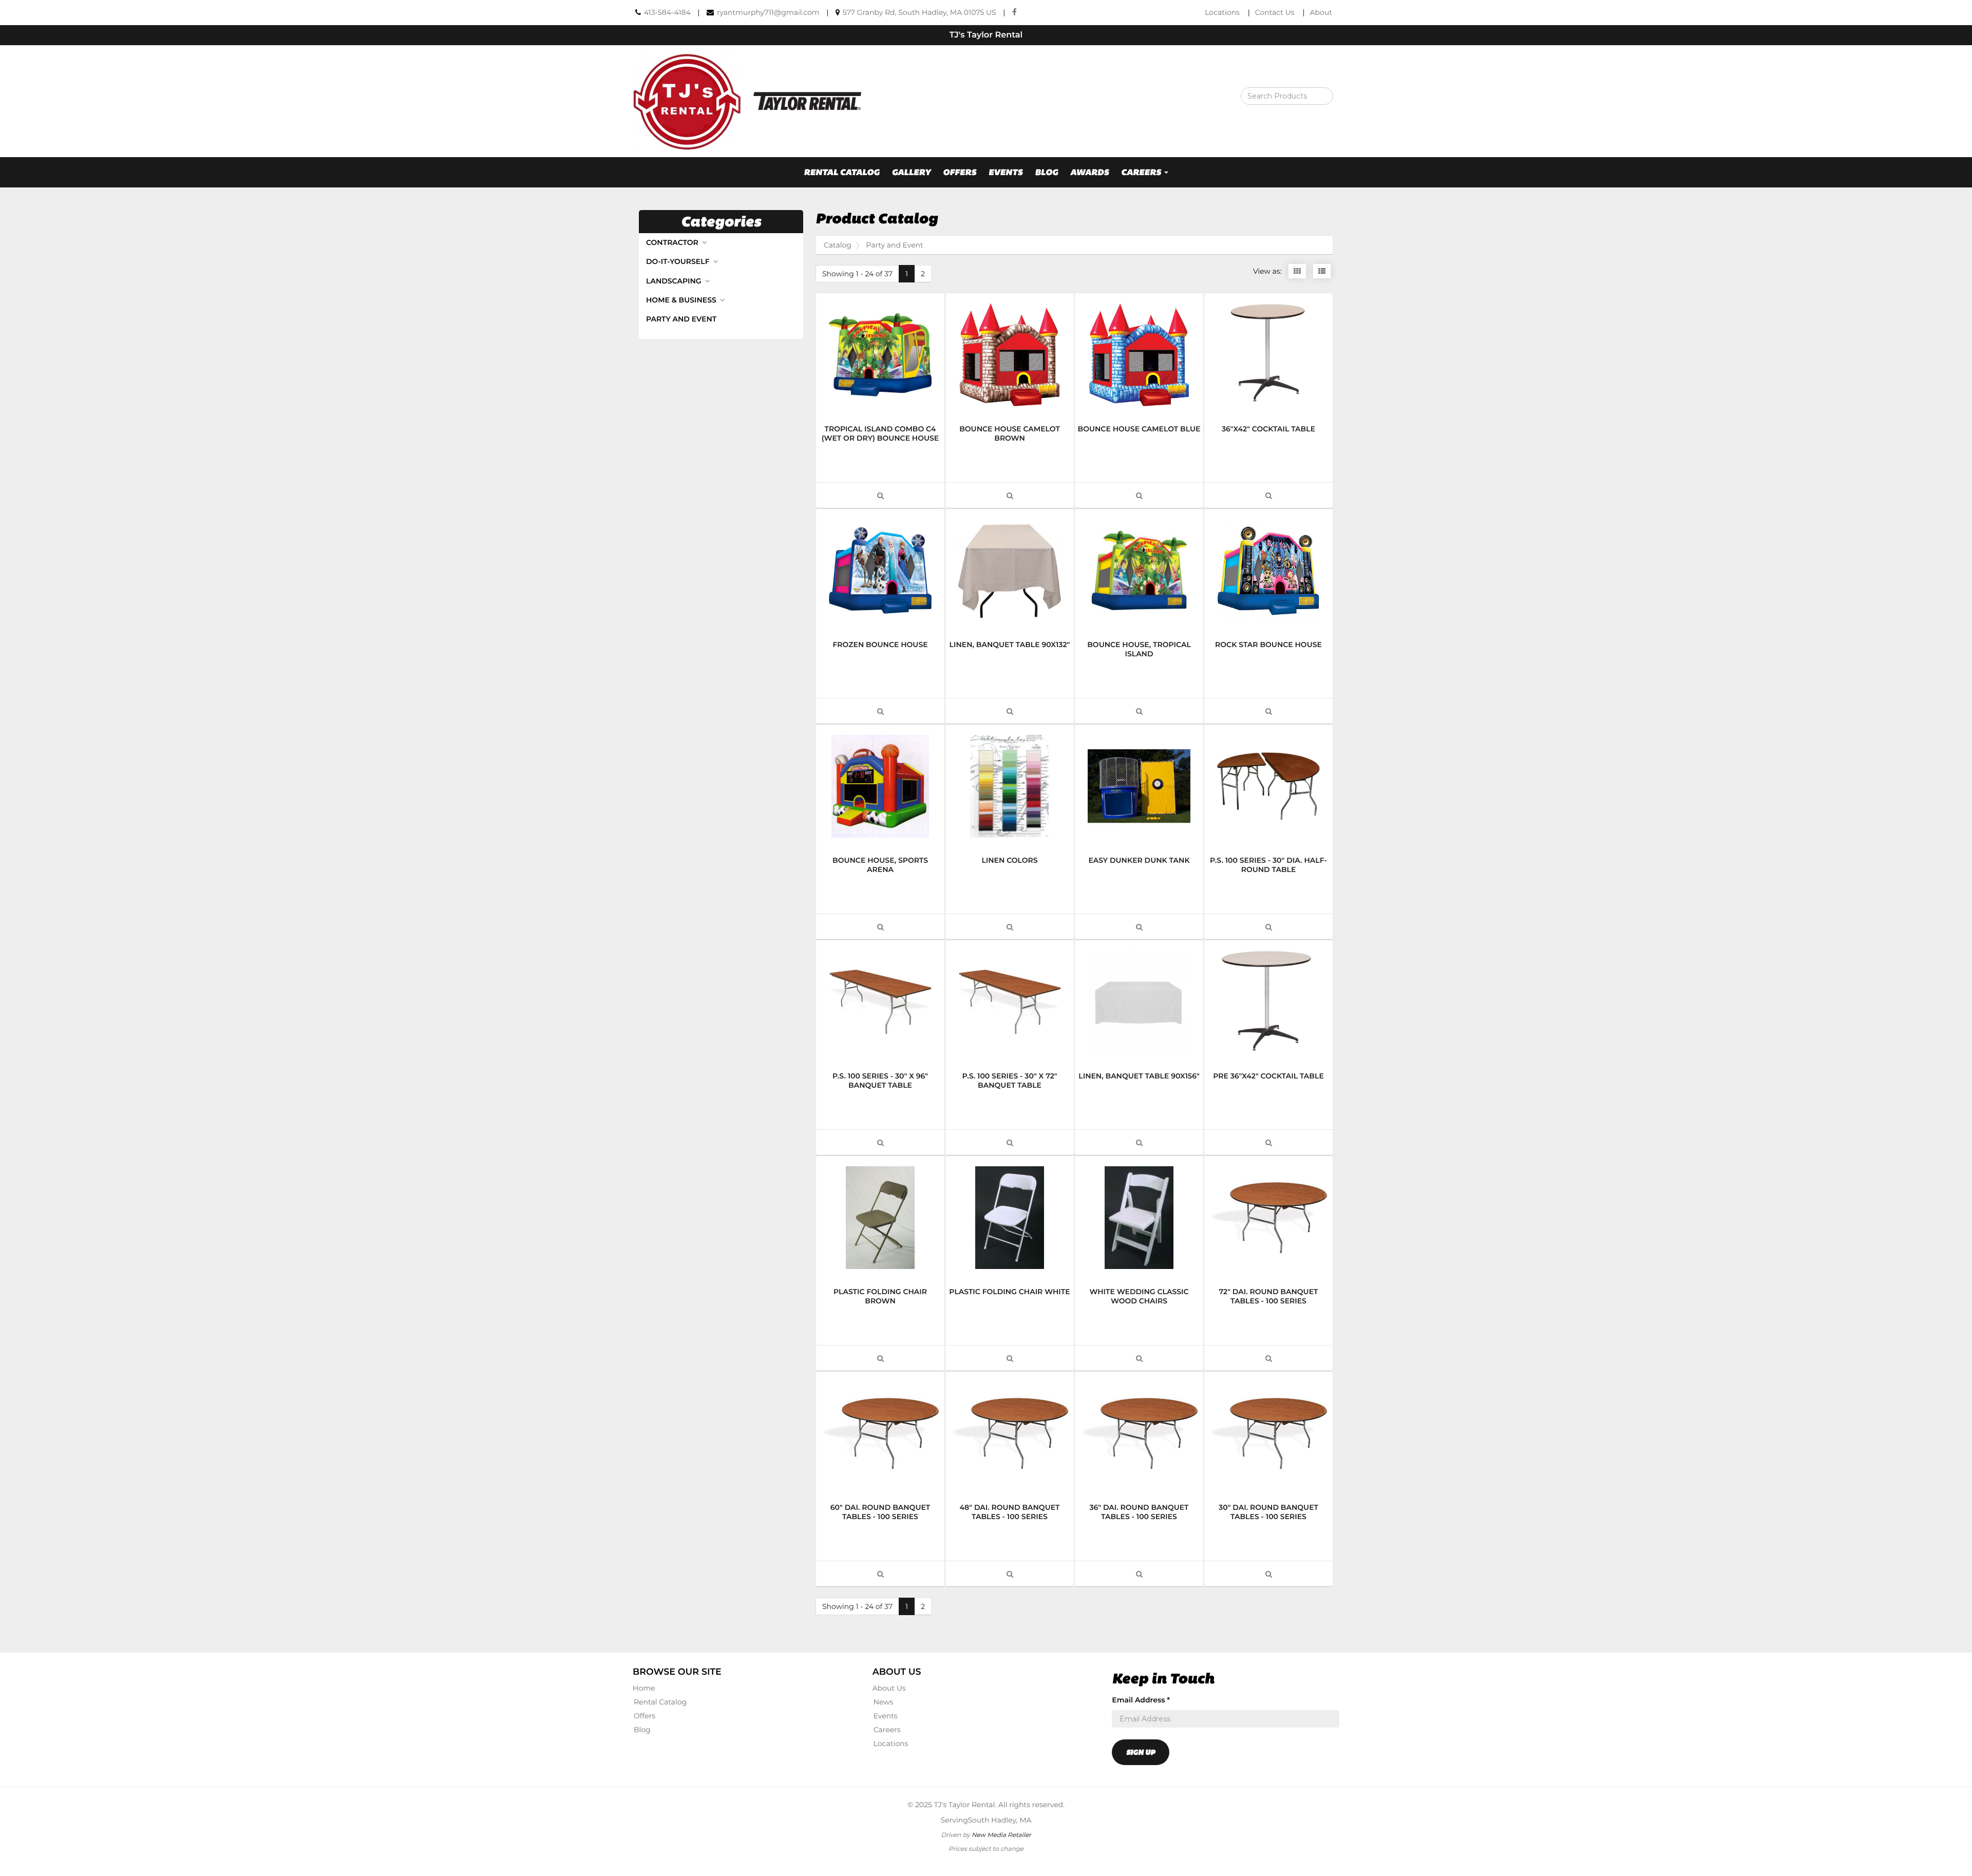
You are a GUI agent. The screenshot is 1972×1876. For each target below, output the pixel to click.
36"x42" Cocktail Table (1268, 429)
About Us (889, 1688)
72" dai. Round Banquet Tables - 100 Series (1269, 1296)
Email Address (1141, 1700)
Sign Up (1141, 1752)
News (884, 1702)
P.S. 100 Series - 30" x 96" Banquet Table (880, 1081)
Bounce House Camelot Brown (1010, 433)
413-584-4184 (667, 12)
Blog (1046, 172)
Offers (960, 172)
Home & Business (682, 300)
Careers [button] (1142, 172)
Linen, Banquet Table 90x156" (1139, 1076)
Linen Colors (1009, 860)
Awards (1089, 172)
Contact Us (1275, 12)
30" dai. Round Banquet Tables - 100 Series (1268, 1512)
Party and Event (681, 319)
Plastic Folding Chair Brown (880, 1296)
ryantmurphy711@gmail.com (768, 12)
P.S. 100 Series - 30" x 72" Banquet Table (1009, 1081)
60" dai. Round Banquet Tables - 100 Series (880, 1512)
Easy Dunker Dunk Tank (1139, 860)
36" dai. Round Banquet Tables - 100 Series (1139, 1512)
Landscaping (675, 281)
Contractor (673, 242)
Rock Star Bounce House (1268, 645)
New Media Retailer (1001, 1835)
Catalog (838, 245)
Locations (1222, 12)
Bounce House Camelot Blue (1139, 429)
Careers (887, 1730)
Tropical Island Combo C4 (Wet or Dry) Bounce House (880, 433)
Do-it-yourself (679, 261)
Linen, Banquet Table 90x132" (1010, 645)
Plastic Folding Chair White (1009, 1292)
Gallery (911, 172)
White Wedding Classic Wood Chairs (1139, 1296)
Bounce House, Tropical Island (1139, 649)
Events (1006, 172)
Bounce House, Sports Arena (880, 865)
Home (644, 1688)
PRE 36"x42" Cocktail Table (1268, 1076)
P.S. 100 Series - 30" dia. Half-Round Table (1268, 865)
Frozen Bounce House (880, 645)
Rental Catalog (842, 172)
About (1321, 12)
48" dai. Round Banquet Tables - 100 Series (1009, 1512)
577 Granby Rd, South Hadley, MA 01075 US (919, 12)
